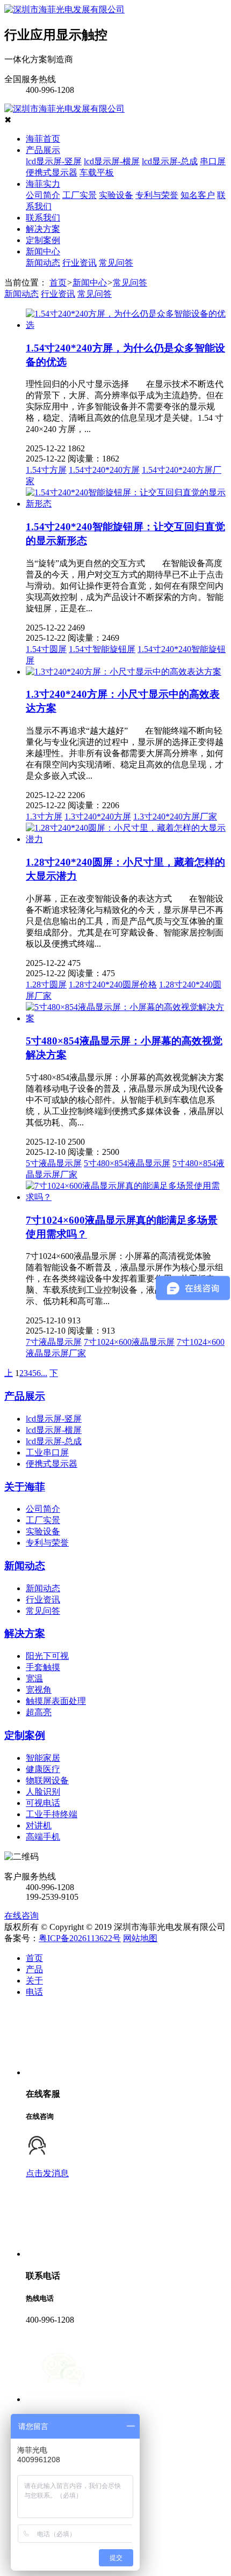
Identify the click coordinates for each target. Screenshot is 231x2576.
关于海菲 (25, 1487)
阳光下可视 (47, 1656)
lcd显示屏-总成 (170, 161)
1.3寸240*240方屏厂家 (175, 817)
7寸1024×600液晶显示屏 (129, 1342)
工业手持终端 (52, 1814)
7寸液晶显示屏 (54, 1342)
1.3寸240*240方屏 (98, 817)
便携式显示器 (52, 173)
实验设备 (116, 195)
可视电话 (43, 1803)
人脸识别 (43, 1792)
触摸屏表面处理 (56, 1701)
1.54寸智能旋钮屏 (102, 649)
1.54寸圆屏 (46, 649)
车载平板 (97, 173)
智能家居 (43, 1758)
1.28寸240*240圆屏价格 (113, 985)
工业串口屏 (47, 1452)
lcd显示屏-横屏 (112, 161)
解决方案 (43, 229)
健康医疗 (43, 1769)
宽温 (34, 1678)
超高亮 (39, 1712)
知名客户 (198, 195)
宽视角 (39, 1690)
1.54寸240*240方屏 (104, 470)
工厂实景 (80, 195)
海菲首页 (43, 139)
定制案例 (43, 240)
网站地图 (140, 1938)
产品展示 (43, 150)
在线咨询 (21, 1916)
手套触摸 (43, 1667)
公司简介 (43, 195)
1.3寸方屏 (44, 817)
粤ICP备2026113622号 (80, 1938)
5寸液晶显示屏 (54, 1163)
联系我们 (43, 218)
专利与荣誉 (157, 195)
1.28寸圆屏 (46, 985)
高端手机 (43, 1837)
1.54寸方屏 (46, 470)
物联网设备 (47, 1780)
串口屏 (213, 161)
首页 (58, 283)
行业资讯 (80, 263)
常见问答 (116, 263)
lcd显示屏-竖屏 (54, 161)
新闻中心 (43, 251)
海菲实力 (43, 184)
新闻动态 (43, 263)
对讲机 (39, 1825)
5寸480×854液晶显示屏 (127, 1163)
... (44, 1373)
